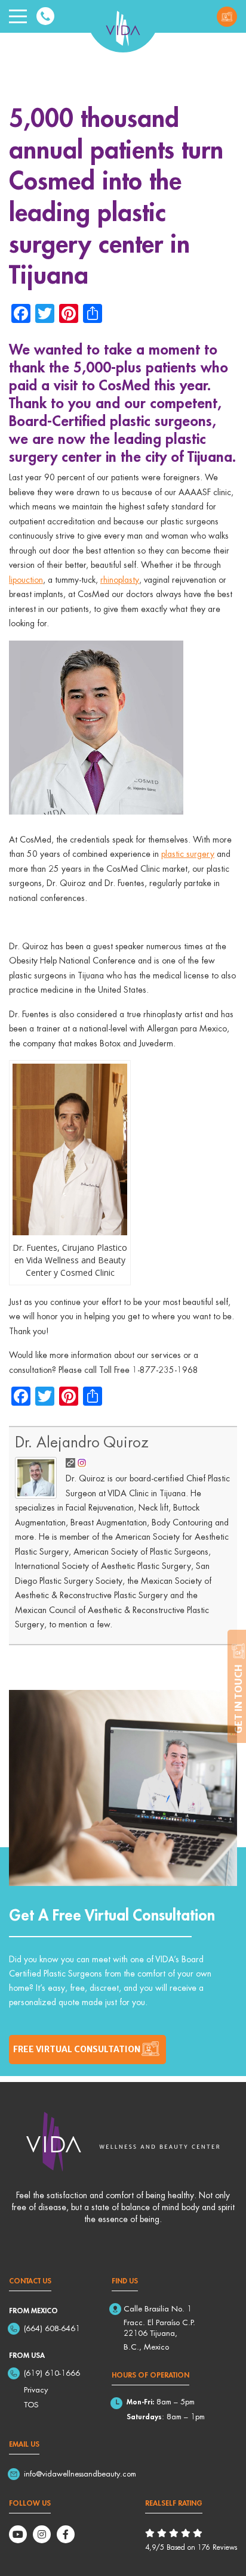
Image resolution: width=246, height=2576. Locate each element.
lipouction (26, 579)
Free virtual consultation (77, 2049)
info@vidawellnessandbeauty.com (80, 2474)
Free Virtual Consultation (227, 17)
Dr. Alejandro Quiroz (82, 1442)
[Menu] (18, 17)
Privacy (36, 2389)
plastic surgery (188, 854)
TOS (31, 2404)
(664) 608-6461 (52, 2328)
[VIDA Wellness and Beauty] (123, 26)
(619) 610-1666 (52, 2373)
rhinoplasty (120, 579)
